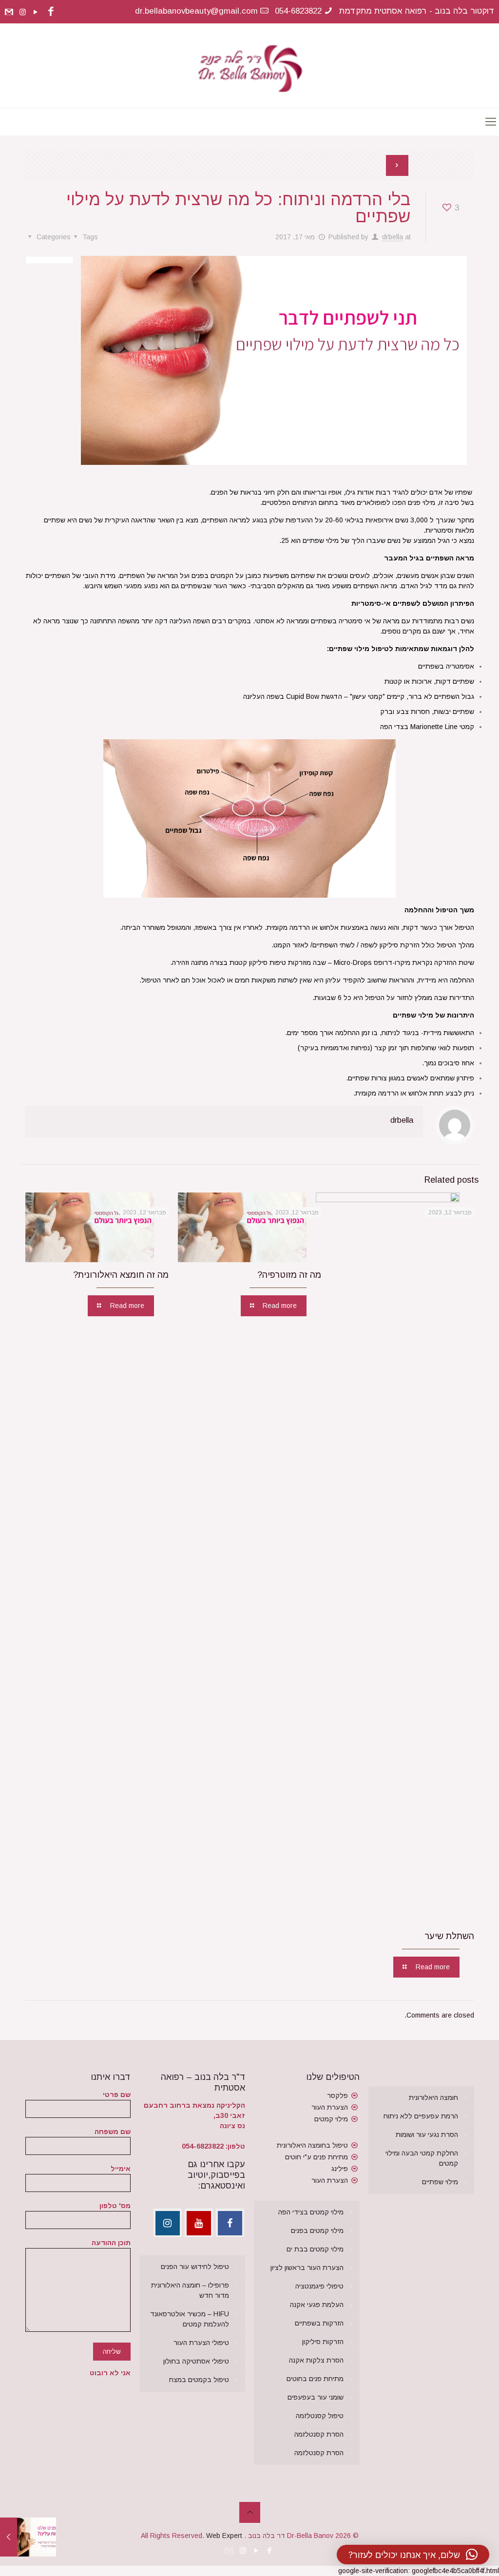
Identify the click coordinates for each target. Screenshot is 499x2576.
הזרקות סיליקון (323, 2342)
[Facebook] (51, 11)
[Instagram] (23, 12)
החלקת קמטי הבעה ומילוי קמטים (422, 2158)
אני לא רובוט (110, 2373)
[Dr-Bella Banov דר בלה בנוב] (250, 66)
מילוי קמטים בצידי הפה (311, 2212)
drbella (393, 237)
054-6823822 (298, 11)
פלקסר (337, 2095)
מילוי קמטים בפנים (317, 2230)
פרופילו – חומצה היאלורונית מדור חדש (190, 2290)
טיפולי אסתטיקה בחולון (196, 2361)
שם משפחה (113, 2132)
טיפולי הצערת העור (201, 2343)
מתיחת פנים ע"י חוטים (317, 2157)
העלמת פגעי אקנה (317, 2305)
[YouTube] (36, 12)
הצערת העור (330, 2107)
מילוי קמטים (331, 2119)
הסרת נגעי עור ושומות (427, 2134)
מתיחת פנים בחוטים (315, 2379)
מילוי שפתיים (440, 2182)
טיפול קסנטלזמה (320, 2416)
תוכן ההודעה (111, 2243)
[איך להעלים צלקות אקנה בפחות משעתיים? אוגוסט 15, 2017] (9, 2537)
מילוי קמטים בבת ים (315, 2249)
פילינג (340, 2169)
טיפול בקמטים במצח (199, 2380)
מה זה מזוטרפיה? (289, 1275)
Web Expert (224, 2536)
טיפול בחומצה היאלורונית (312, 2145)
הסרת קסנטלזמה (319, 2434)
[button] (413, 2555)
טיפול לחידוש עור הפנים (195, 2267)
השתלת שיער (449, 1936)
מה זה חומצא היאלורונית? (121, 1275)
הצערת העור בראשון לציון (307, 2268)
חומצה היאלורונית (433, 2097)
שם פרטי (117, 2095)
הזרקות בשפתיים (319, 2323)
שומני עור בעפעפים (316, 2397)
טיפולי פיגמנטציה (319, 2286)
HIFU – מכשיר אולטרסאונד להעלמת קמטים (190, 2319)
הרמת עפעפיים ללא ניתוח (421, 2116)
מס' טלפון (115, 2206)
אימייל (121, 2169)
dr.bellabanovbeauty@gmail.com (196, 11)
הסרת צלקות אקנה (316, 2360)
